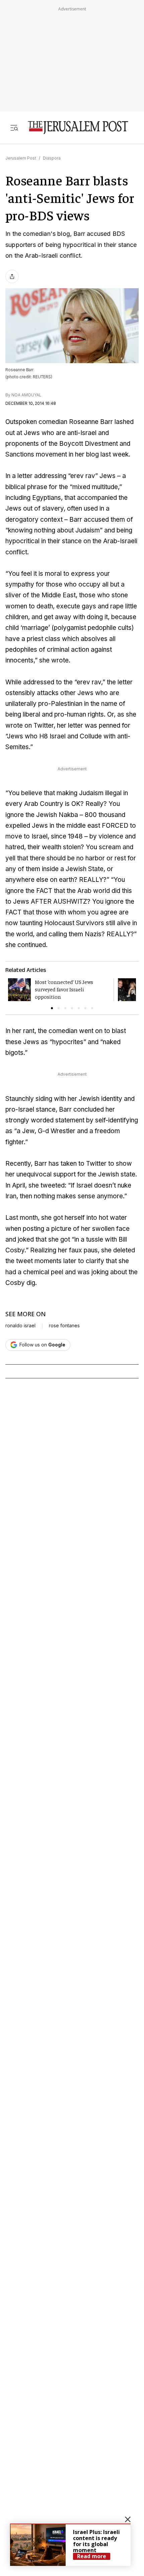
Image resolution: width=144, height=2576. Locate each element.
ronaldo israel (20, 1326)
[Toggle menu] (14, 127)
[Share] (12, 276)
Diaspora (52, 158)
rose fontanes (64, 1326)
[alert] (70, 2545)
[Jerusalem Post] (78, 127)
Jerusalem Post (21, 158)
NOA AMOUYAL (26, 395)
